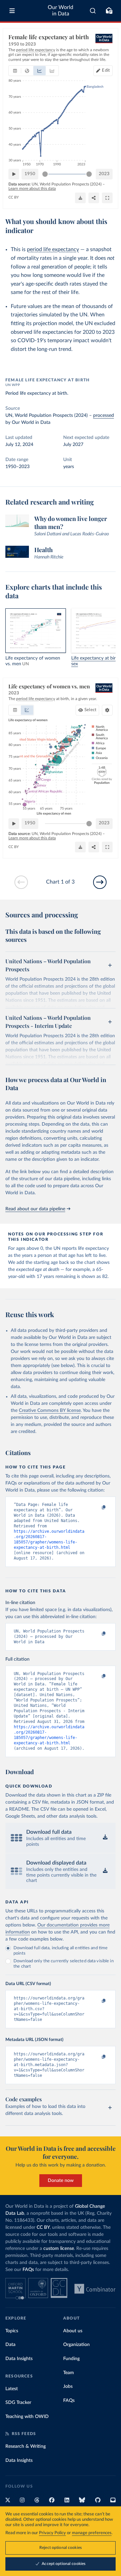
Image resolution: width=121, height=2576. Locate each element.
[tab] (15, 71)
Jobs (68, 2386)
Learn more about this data (32, 188)
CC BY (14, 197)
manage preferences (92, 2533)
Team (69, 2373)
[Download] (80, 198)
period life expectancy (53, 249)
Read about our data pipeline (35, 1209)
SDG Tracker (18, 2403)
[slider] (45, 174)
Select (90, 710)
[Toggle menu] (12, 11)
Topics (12, 2331)
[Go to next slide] (100, 882)
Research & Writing (26, 2446)
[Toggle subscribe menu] (109, 11)
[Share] (94, 198)
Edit (106, 70)
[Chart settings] (107, 710)
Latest (12, 2389)
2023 (104, 174)
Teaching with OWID (27, 2417)
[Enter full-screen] (107, 198)
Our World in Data (61, 11)
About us (73, 2331)
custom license (59, 2249)
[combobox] (93, 11)
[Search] (93, 11)
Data (10, 2345)
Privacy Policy (52, 2533)
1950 (30, 174)
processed (104, 415)
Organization (76, 2345)
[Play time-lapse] (14, 174)
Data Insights (19, 2359)
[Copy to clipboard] (96, 1508)
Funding (71, 2359)
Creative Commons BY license (50, 1411)
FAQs (28, 2270)
